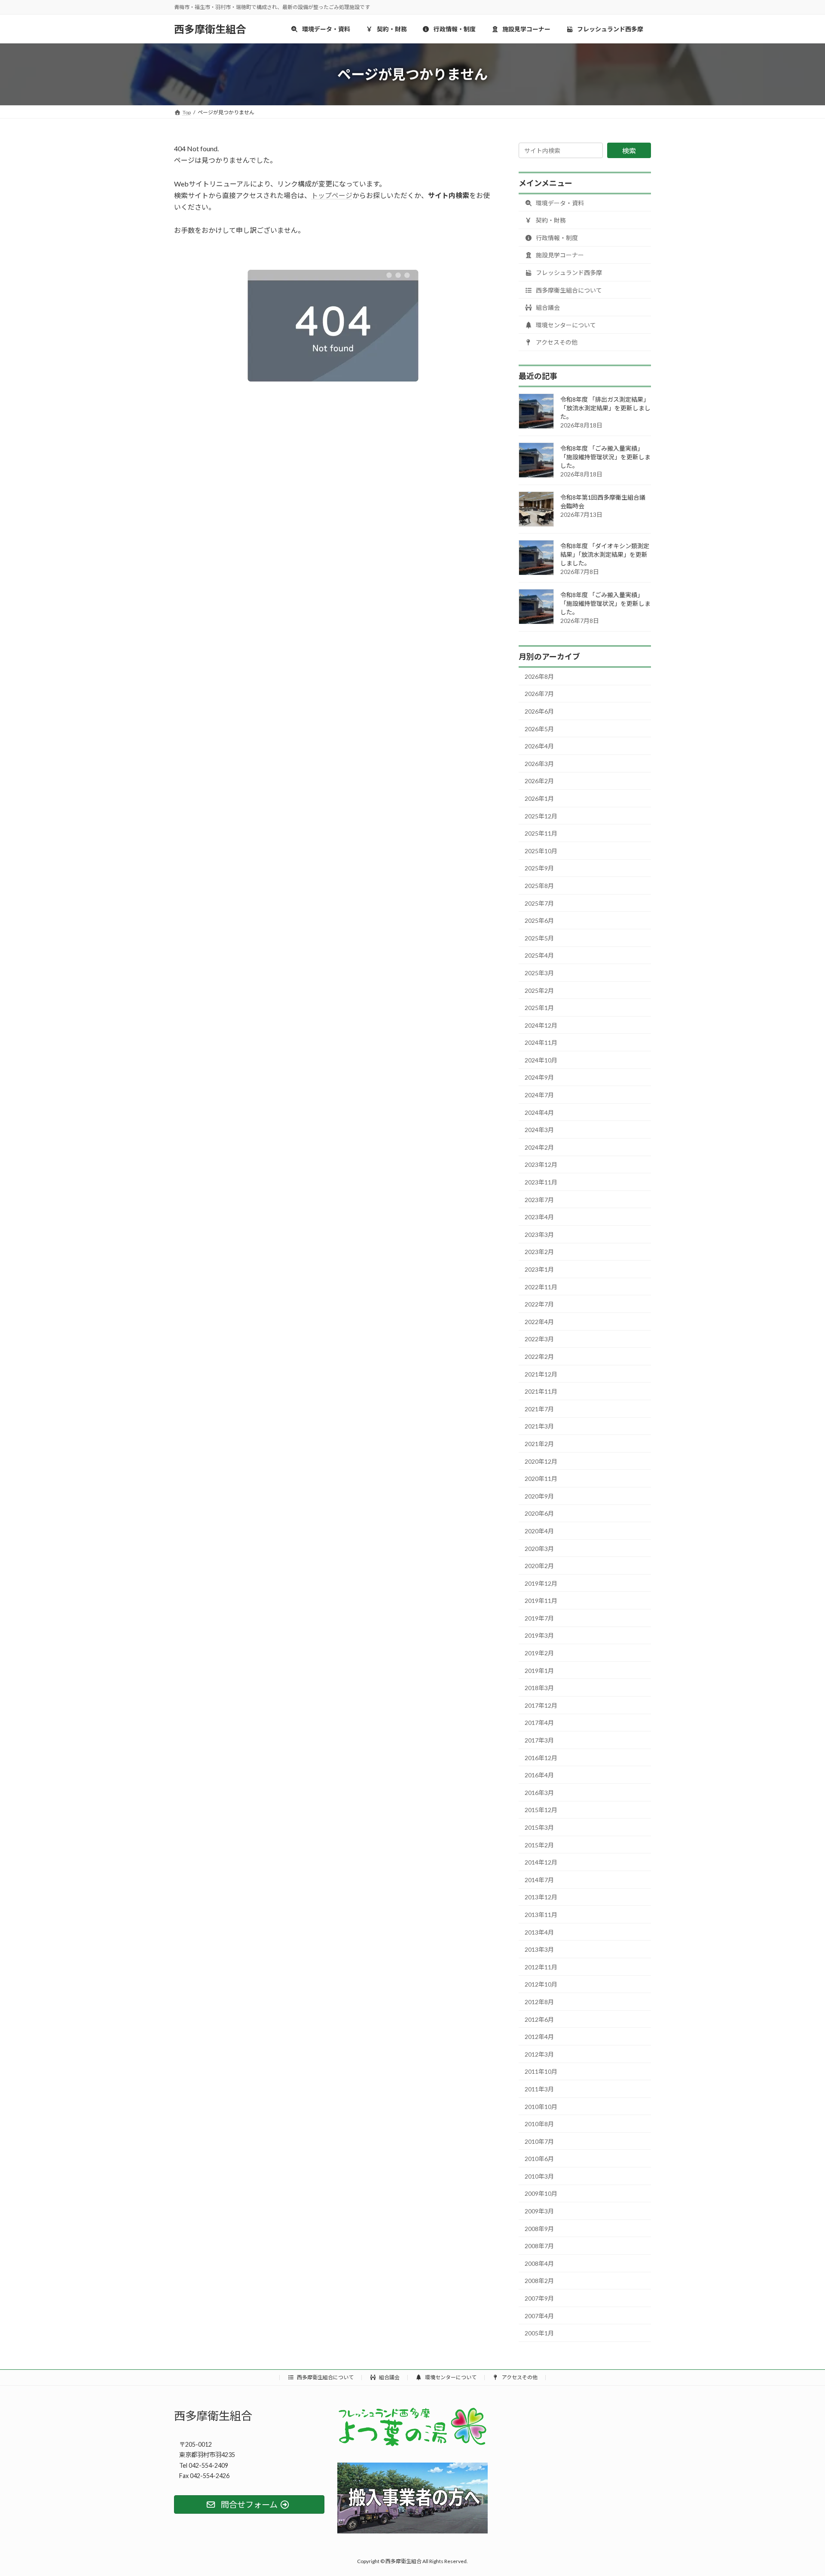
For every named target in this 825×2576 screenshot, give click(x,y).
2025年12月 (541, 816)
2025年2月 (539, 990)
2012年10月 (541, 1984)
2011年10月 (541, 2071)
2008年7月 (539, 2246)
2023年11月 (541, 1182)
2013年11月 (541, 1915)
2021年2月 (539, 1444)
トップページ (332, 195)
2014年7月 (539, 1880)
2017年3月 (539, 1740)
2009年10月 (541, 2193)
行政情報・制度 (556, 238)
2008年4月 (539, 2263)
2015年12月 (541, 1810)
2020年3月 (539, 1548)
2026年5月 (539, 729)
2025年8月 (539, 886)
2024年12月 (541, 1025)
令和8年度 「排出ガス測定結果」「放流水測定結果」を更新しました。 (605, 408)
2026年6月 (539, 711)
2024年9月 (539, 1077)
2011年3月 (539, 2089)
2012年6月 (539, 2019)
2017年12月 (541, 1705)
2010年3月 (539, 2176)
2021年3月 (539, 1426)
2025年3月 (539, 973)
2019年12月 (541, 1583)
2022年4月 (539, 1322)
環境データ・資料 (559, 203)
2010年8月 (539, 2124)
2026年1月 (539, 798)
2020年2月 (539, 1566)
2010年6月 (539, 2159)
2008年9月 (539, 2229)
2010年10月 (541, 2106)
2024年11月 (541, 1042)
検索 (629, 151)
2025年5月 (539, 938)
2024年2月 (539, 1147)
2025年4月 (539, 955)
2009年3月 (539, 2211)
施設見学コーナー (559, 255)
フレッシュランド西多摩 (568, 273)
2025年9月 (539, 868)
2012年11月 (541, 1967)
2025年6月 (539, 920)
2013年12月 (541, 1897)
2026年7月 (539, 694)
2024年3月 (539, 1130)
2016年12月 (541, 1758)
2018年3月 (539, 1688)
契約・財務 (550, 220)
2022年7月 (539, 1304)
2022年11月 (541, 1287)
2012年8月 (539, 2002)
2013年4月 (539, 1932)
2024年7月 (539, 1095)
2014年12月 (541, 1862)
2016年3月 (539, 1793)
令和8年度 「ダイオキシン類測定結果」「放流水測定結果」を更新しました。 (605, 554)
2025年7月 (539, 903)
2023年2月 (539, 1252)
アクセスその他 (556, 342)
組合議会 (547, 307)
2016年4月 (539, 1775)
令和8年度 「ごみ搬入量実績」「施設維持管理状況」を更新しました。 (605, 457)
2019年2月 (539, 1653)
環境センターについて (565, 325)
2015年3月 (539, 1827)
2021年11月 (541, 1391)
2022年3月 (539, 1339)
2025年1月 (539, 1008)
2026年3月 (539, 764)
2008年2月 (539, 2281)
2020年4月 (539, 1531)
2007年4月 (539, 2316)
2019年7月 (539, 1618)
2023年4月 (539, 1217)
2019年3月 (539, 1635)
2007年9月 (539, 2298)
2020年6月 (539, 1513)
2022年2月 (539, 1357)
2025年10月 (541, 851)
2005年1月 (539, 2333)
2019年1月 (539, 1671)
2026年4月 (539, 746)
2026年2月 (539, 781)
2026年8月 (539, 676)
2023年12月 (541, 1164)
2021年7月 (539, 1409)
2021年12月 (541, 1374)
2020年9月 (539, 1496)
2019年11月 (541, 1601)
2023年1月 (539, 1269)
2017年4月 (539, 1723)
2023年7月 (539, 1200)
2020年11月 (541, 1479)
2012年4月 (539, 2037)
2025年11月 (541, 833)
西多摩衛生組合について (568, 290)
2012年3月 (539, 2054)
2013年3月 (539, 1949)
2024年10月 (541, 1060)
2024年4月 (539, 1113)
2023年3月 (539, 1235)
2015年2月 (539, 1845)
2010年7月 (539, 2141)
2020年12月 (541, 1461)
